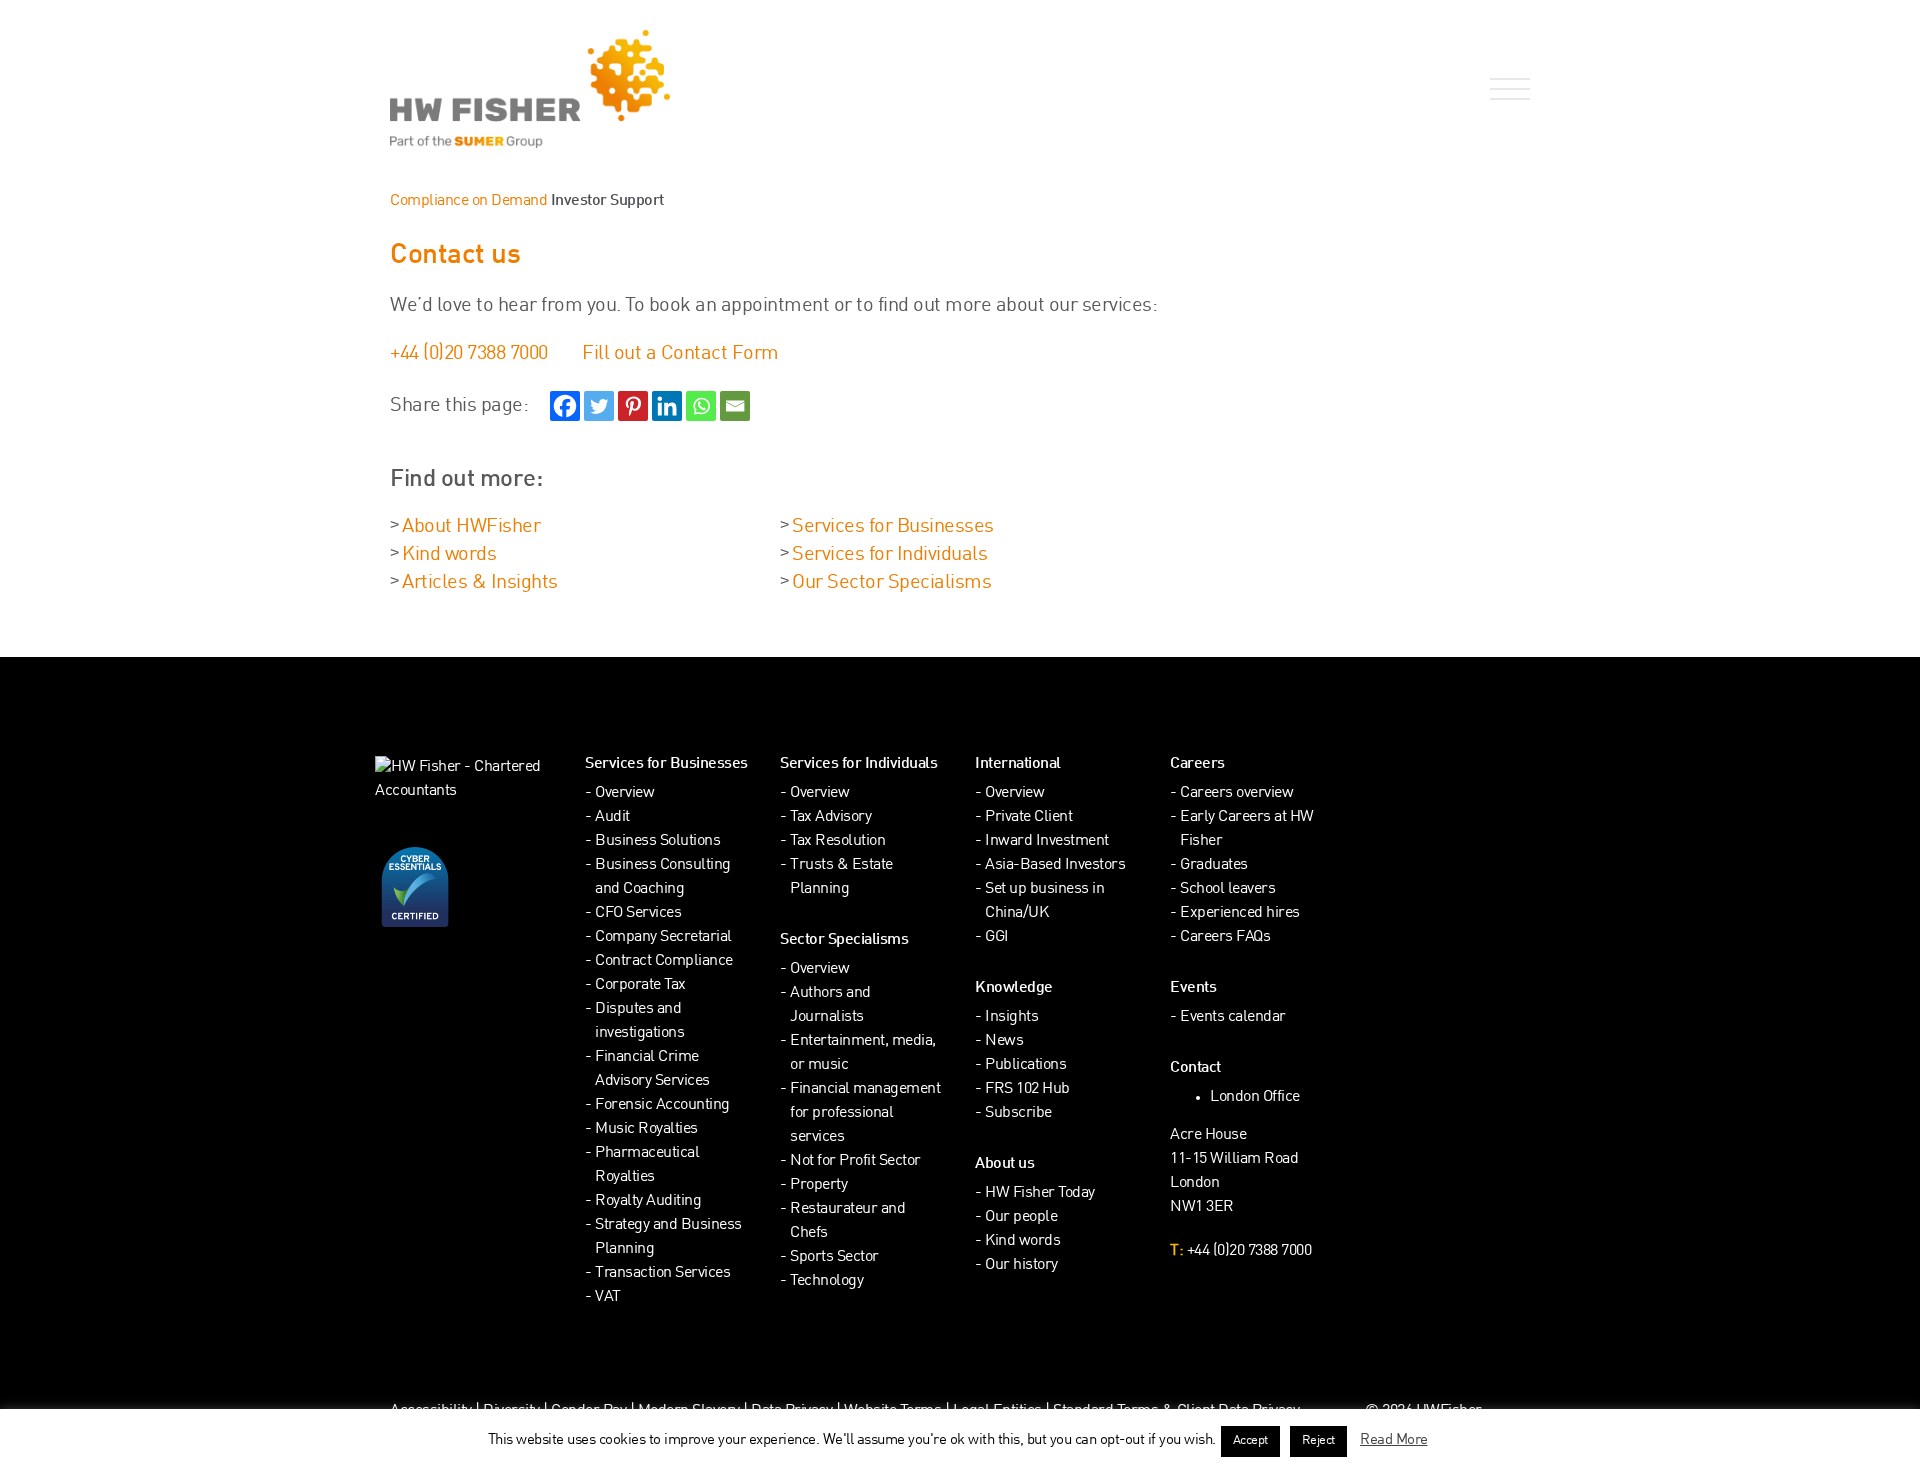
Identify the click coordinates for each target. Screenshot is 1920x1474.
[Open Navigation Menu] (1506, 89)
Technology (826, 1281)
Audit (612, 817)
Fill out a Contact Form (680, 354)
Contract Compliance (664, 961)
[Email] (735, 406)
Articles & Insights (480, 583)
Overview (624, 793)
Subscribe (1018, 1113)
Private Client (1028, 817)
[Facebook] (565, 406)
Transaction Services (662, 1273)
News (1004, 1041)
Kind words (449, 555)
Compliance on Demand (468, 201)
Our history (1021, 1265)
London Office (1255, 1097)
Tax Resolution (837, 841)
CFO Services (638, 913)
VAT (608, 1297)
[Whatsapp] (701, 406)
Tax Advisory (830, 817)
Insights (1011, 1017)
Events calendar (1233, 1017)
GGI (997, 937)
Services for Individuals (889, 555)
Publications (1025, 1065)
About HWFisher (471, 527)
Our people (1021, 1217)
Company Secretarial (663, 937)
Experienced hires (1240, 913)
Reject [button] (1318, 1441)
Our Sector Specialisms (891, 583)
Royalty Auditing (648, 1201)
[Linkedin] (667, 406)
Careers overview (1236, 793)
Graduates (1214, 865)
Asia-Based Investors (1055, 865)
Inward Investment (1047, 841)
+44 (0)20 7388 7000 (469, 354)
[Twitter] (599, 406)
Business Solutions (657, 841)
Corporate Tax (640, 985)
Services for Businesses (893, 527)
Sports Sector (834, 1257)
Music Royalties (646, 1129)
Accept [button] (1250, 1441)
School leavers (1227, 889)
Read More (1394, 1440)
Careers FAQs (1225, 937)
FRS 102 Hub (1027, 1089)
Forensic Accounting (662, 1105)
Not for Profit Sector (855, 1161)
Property (818, 1185)
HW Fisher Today (1040, 1193)
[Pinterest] (633, 406)
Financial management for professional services (865, 1113)
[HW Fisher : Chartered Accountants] (667, 89)
